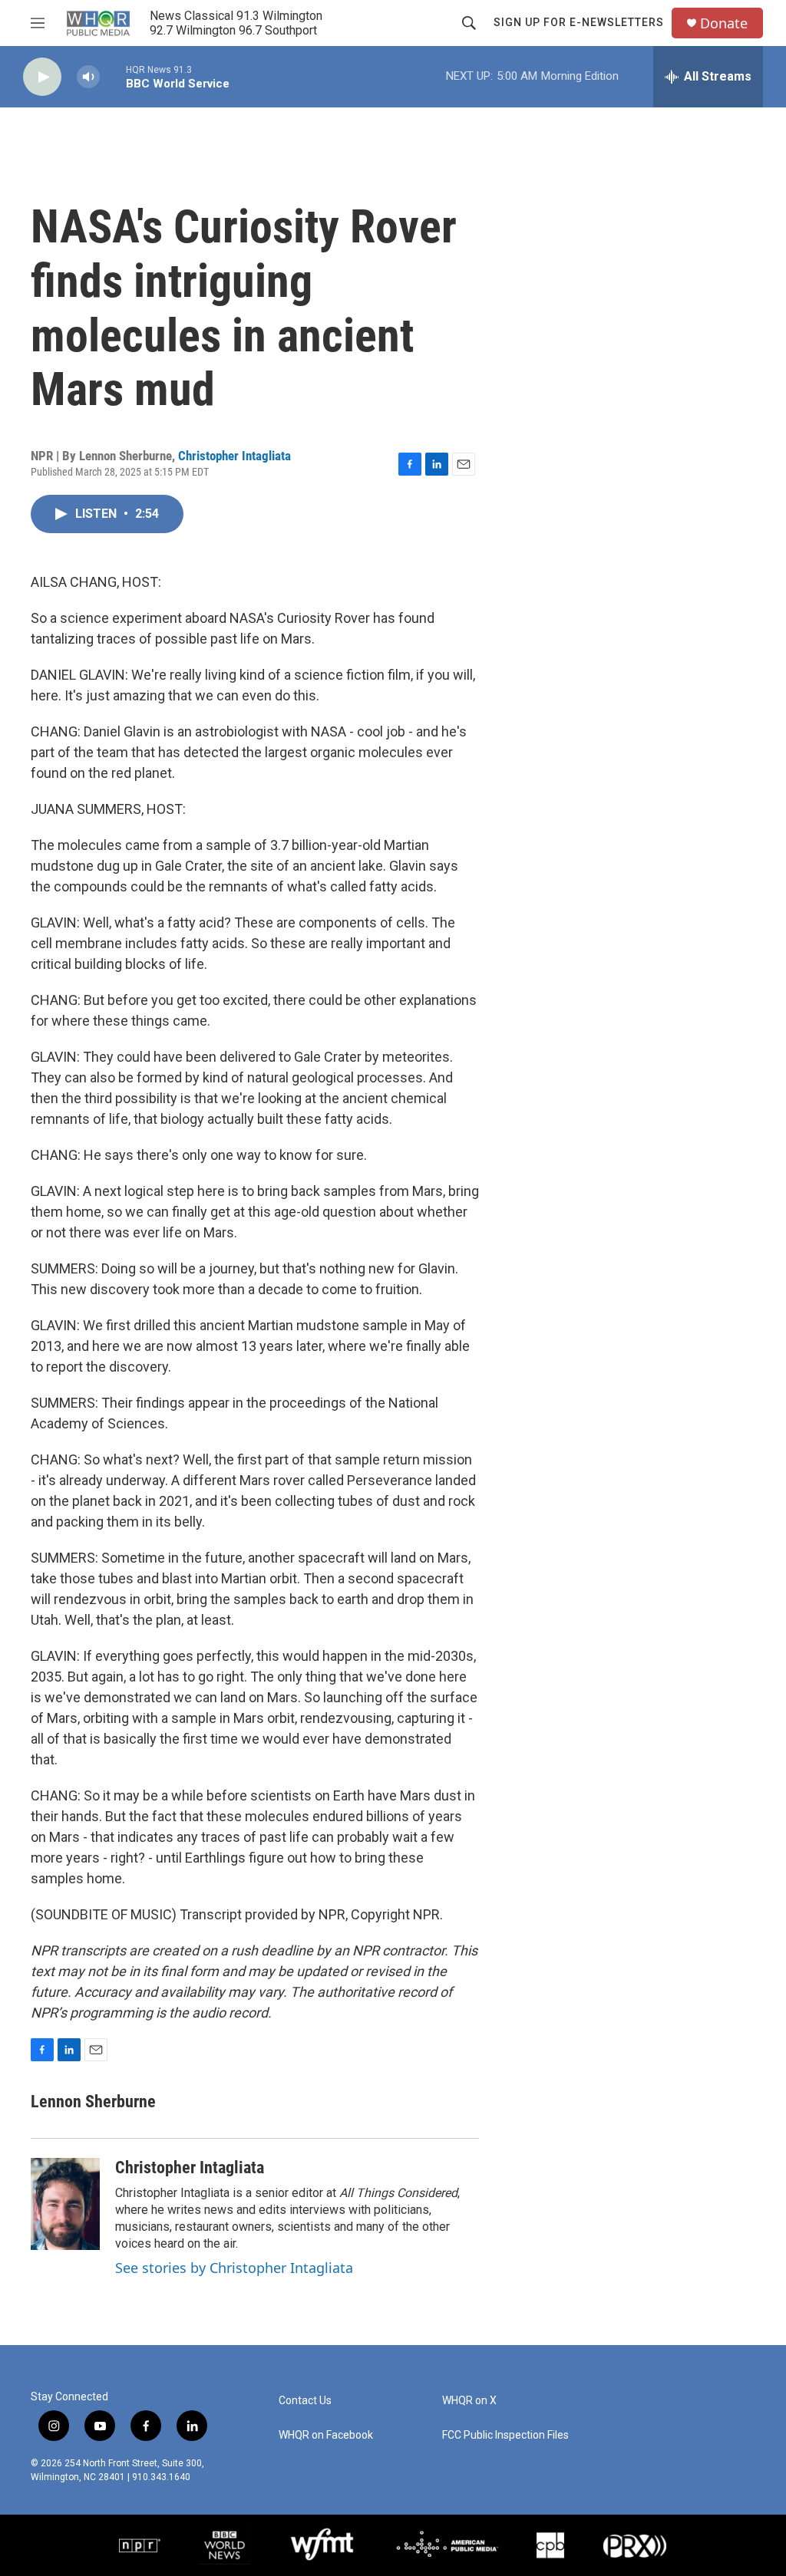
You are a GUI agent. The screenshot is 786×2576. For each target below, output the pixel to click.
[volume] (88, 77)
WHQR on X (469, 2401)
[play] (42, 77)
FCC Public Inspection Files (505, 2435)
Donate (724, 23)
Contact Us (305, 2401)
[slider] (113, 76)
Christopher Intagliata (234, 456)
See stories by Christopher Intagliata (234, 2268)
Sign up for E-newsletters (579, 22)
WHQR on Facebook (326, 2435)
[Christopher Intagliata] (65, 2204)
